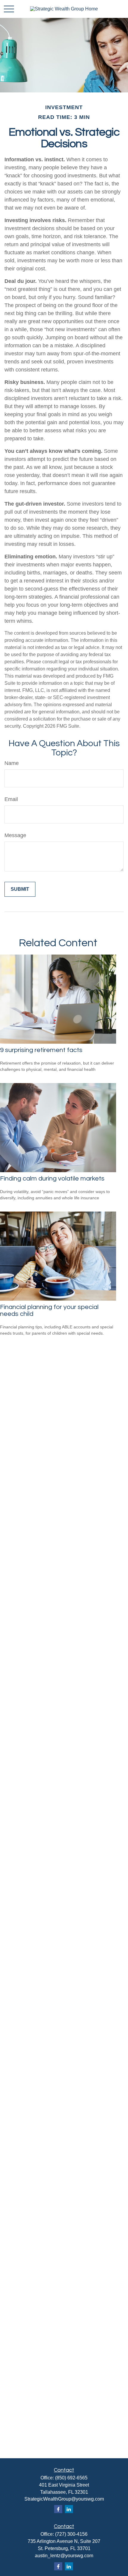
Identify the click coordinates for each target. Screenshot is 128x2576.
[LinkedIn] (69, 2509)
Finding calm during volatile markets (52, 1179)
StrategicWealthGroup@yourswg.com (64, 2499)
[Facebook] (58, 2509)
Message (15, 835)
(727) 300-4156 (71, 2534)
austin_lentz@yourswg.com (64, 2556)
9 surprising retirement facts (41, 1050)
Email (11, 799)
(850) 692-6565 (71, 2478)
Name (12, 763)
